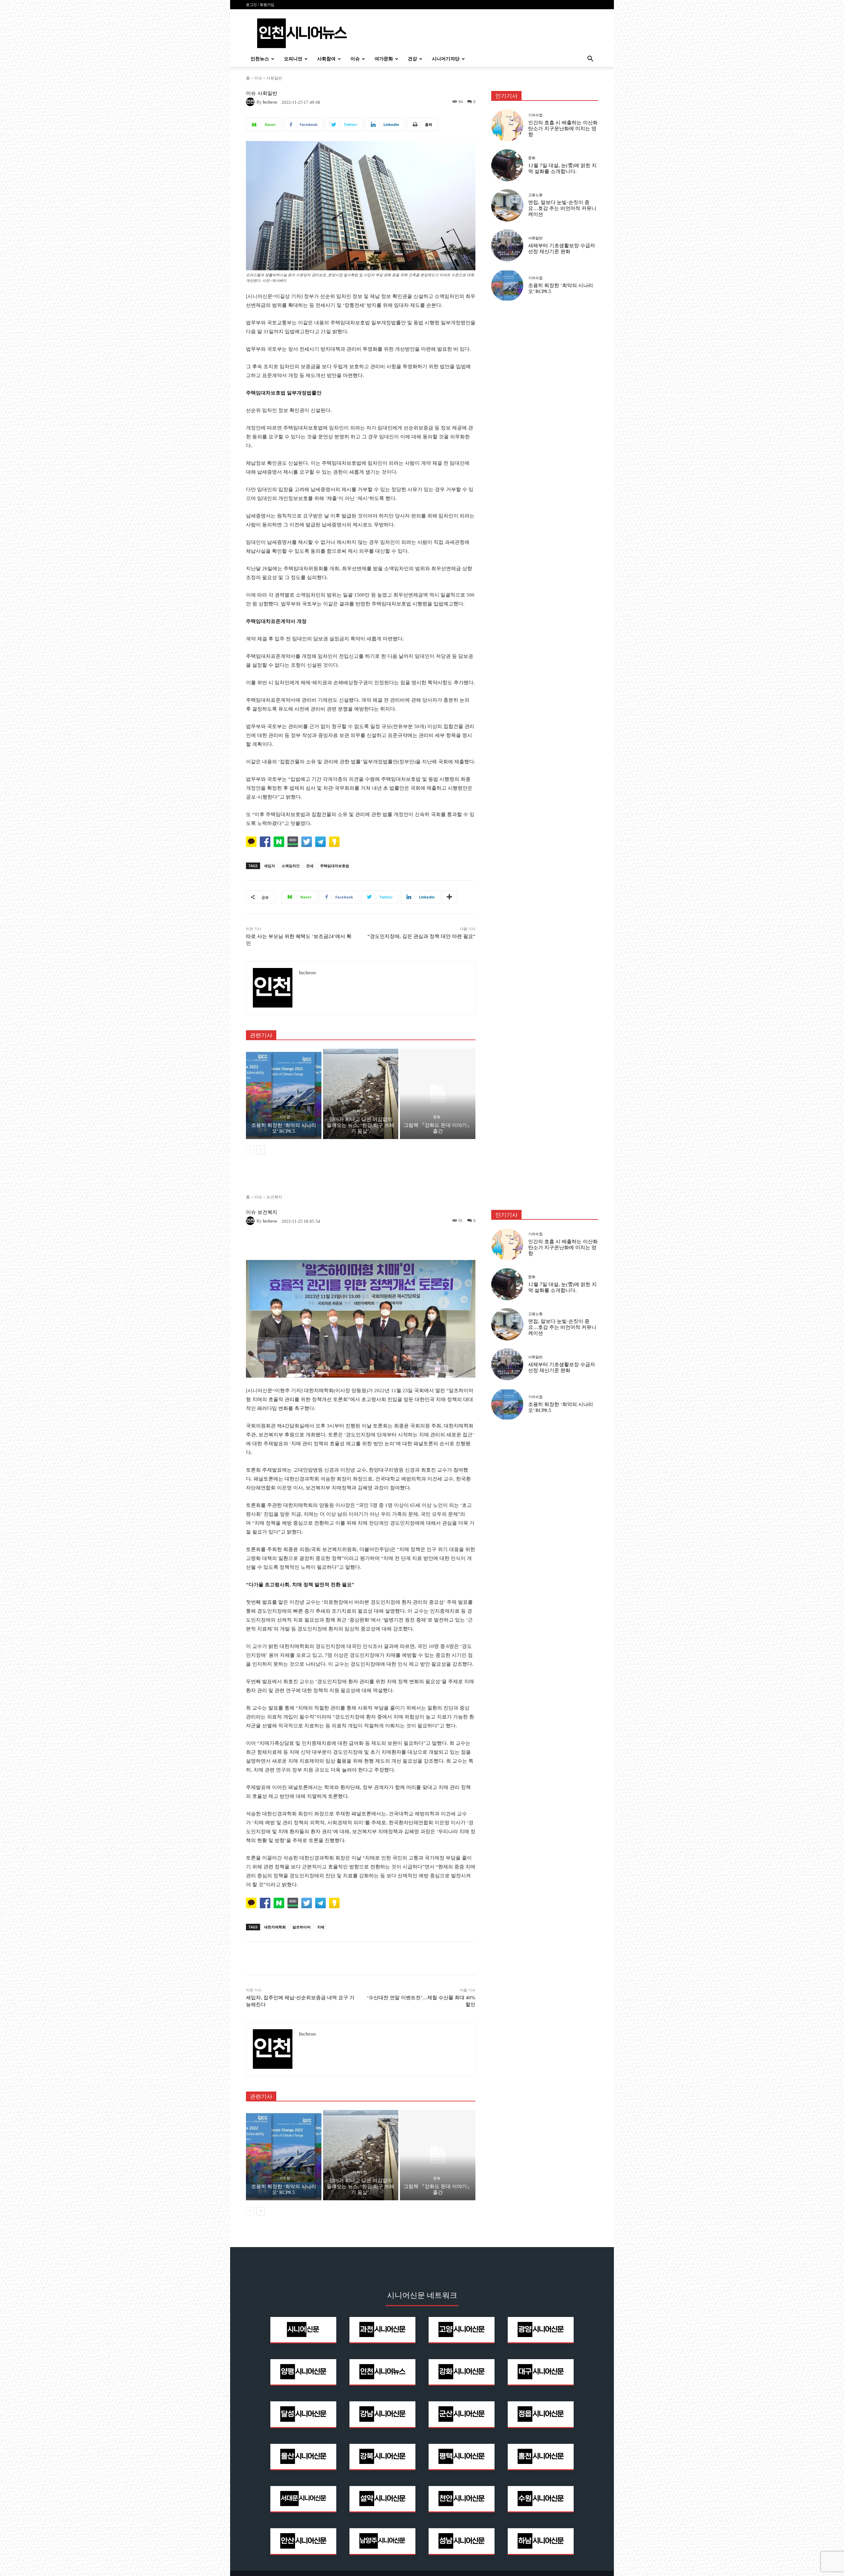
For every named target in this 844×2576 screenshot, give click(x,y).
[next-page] (261, 1150)
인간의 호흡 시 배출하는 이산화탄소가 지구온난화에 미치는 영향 (563, 129)
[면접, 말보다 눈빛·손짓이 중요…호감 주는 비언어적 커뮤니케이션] (507, 205)
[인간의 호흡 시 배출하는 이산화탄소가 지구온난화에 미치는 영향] (507, 125)
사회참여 (326, 59)
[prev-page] (250, 1150)
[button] (590, 59)
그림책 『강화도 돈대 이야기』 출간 (438, 1128)
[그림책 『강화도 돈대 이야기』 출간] (438, 1094)
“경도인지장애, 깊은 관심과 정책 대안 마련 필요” (422, 936)
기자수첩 (283, 1117)
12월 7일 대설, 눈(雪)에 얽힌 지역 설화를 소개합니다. (562, 168)
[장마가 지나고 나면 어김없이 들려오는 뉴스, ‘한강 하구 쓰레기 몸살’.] (361, 1094)
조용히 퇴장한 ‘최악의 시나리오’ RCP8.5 (284, 1128)
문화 (437, 1117)
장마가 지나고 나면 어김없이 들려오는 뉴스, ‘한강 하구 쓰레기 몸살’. (361, 1125)
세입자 (270, 866)
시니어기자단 (446, 59)
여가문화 (384, 59)
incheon (270, 102)
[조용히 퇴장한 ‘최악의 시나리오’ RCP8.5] (284, 1094)
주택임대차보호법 (335, 866)
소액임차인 (291, 866)
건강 (412, 59)
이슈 (355, 59)
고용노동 (535, 195)
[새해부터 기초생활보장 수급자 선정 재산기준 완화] (507, 245)
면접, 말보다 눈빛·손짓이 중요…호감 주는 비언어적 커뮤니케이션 (562, 208)
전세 (310, 866)
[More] (449, 897)
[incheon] (251, 102)
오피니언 (293, 59)
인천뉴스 (260, 59)
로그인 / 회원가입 (260, 5)
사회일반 (274, 78)
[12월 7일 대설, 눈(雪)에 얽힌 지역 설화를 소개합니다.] (507, 165)
